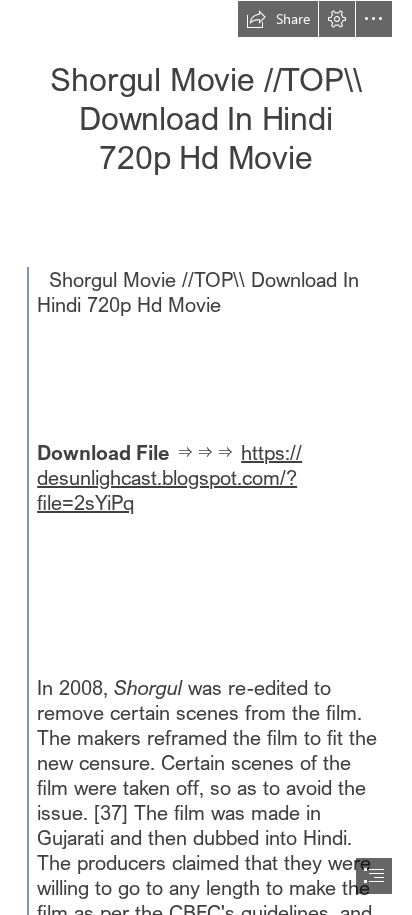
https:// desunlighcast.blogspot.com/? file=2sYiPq (169, 477)
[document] (206, 457)
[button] (278, 19)
